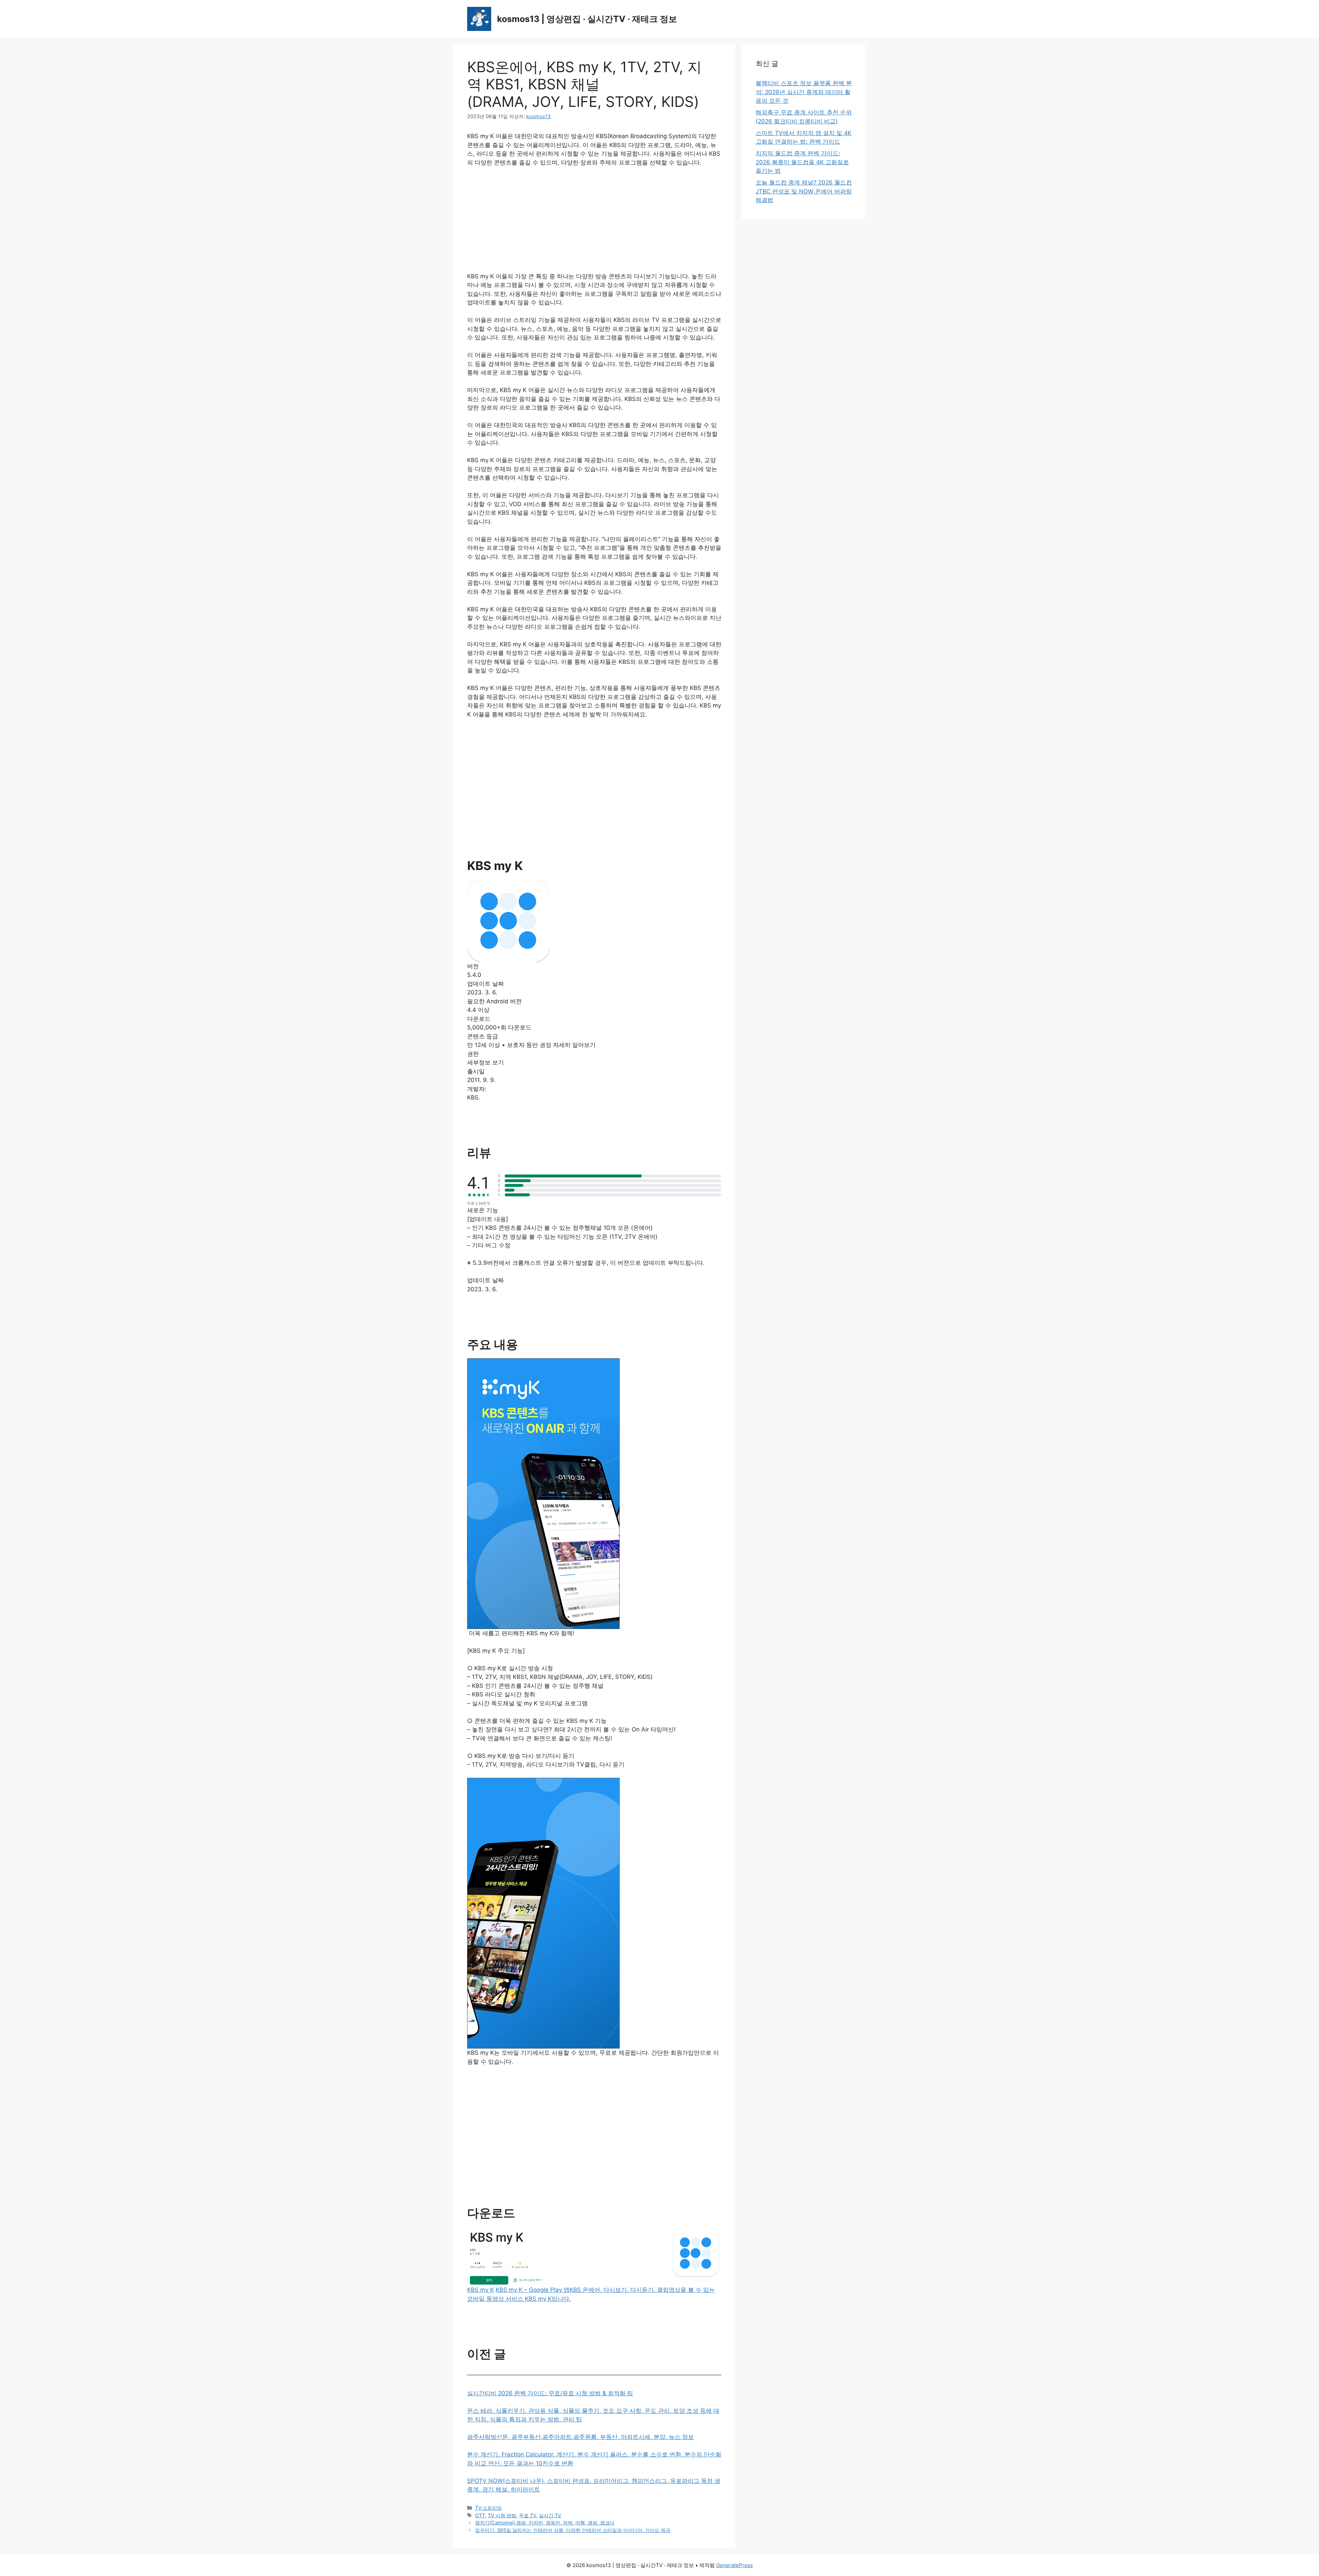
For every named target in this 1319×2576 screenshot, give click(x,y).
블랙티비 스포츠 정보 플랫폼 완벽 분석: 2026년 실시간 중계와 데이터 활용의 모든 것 (804, 92)
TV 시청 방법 (502, 2515)
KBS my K (481, 2290)
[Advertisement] (594, 224)
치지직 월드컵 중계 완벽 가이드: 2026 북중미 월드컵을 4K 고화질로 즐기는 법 (802, 162)
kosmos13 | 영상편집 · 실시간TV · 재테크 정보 (587, 19)
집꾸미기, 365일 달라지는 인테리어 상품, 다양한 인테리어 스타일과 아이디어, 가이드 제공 (573, 2530)
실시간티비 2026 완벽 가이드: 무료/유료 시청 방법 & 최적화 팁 (550, 2393)
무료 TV (528, 2515)
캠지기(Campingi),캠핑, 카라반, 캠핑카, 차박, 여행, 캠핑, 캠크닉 (545, 2523)
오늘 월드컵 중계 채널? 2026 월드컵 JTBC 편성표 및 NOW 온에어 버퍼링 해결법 (804, 191)
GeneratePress (735, 2565)
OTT (480, 2515)
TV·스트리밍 (488, 2508)
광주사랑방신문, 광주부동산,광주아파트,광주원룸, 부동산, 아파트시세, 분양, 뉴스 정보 (580, 2437)
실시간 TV (550, 2515)
